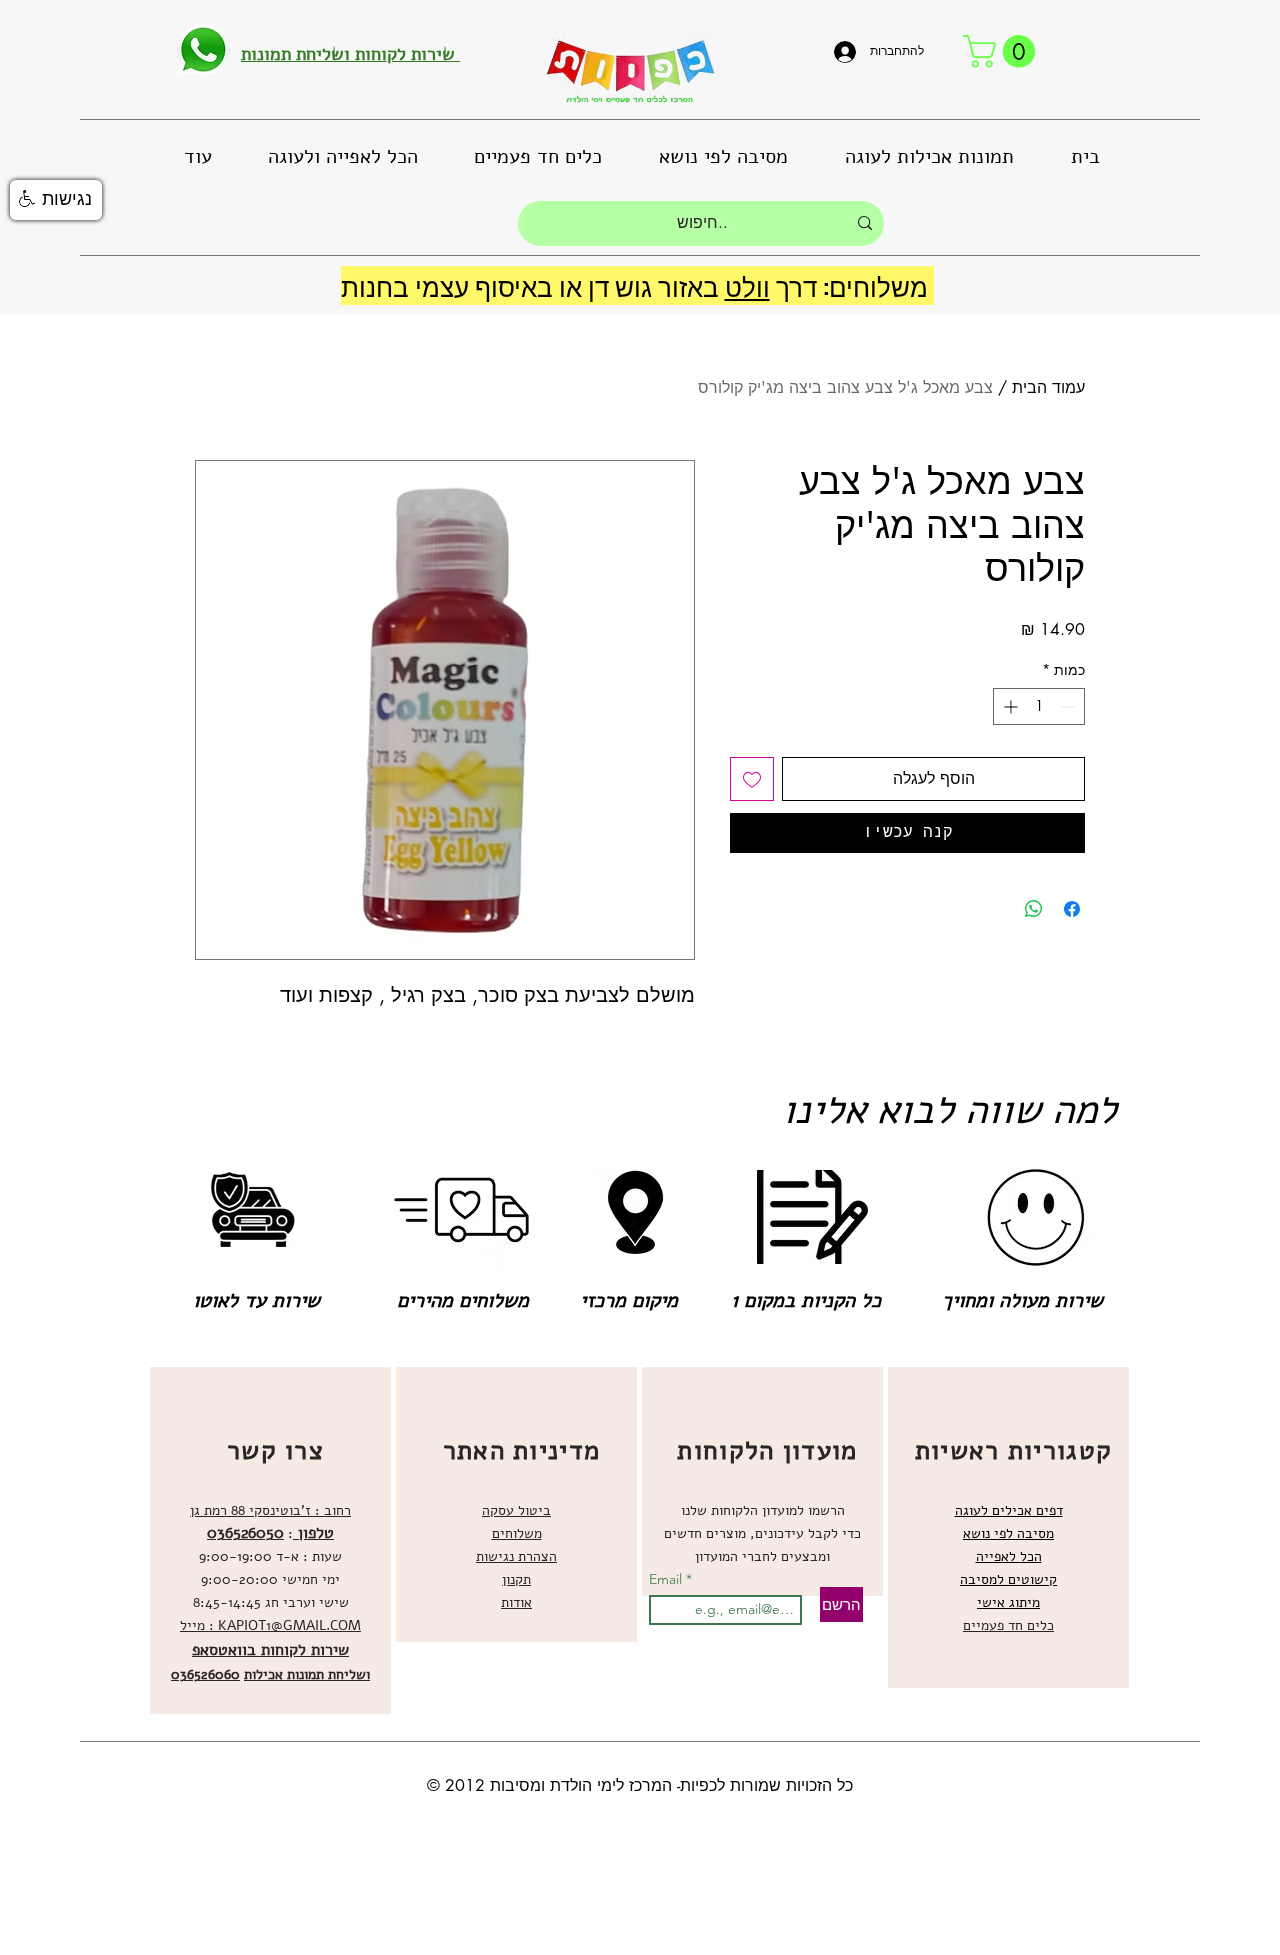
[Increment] (1008, 706)
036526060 (205, 1674)
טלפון (313, 1533)
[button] (1003, 51)
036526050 (245, 1533)
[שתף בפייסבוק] (1072, 909)
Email (667, 1579)
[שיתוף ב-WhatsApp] (1034, 909)
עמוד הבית (1048, 387)
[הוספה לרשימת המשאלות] (752, 779)
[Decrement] (1069, 706)
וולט (747, 285)
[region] (270, 1540)
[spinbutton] (1039, 706)
